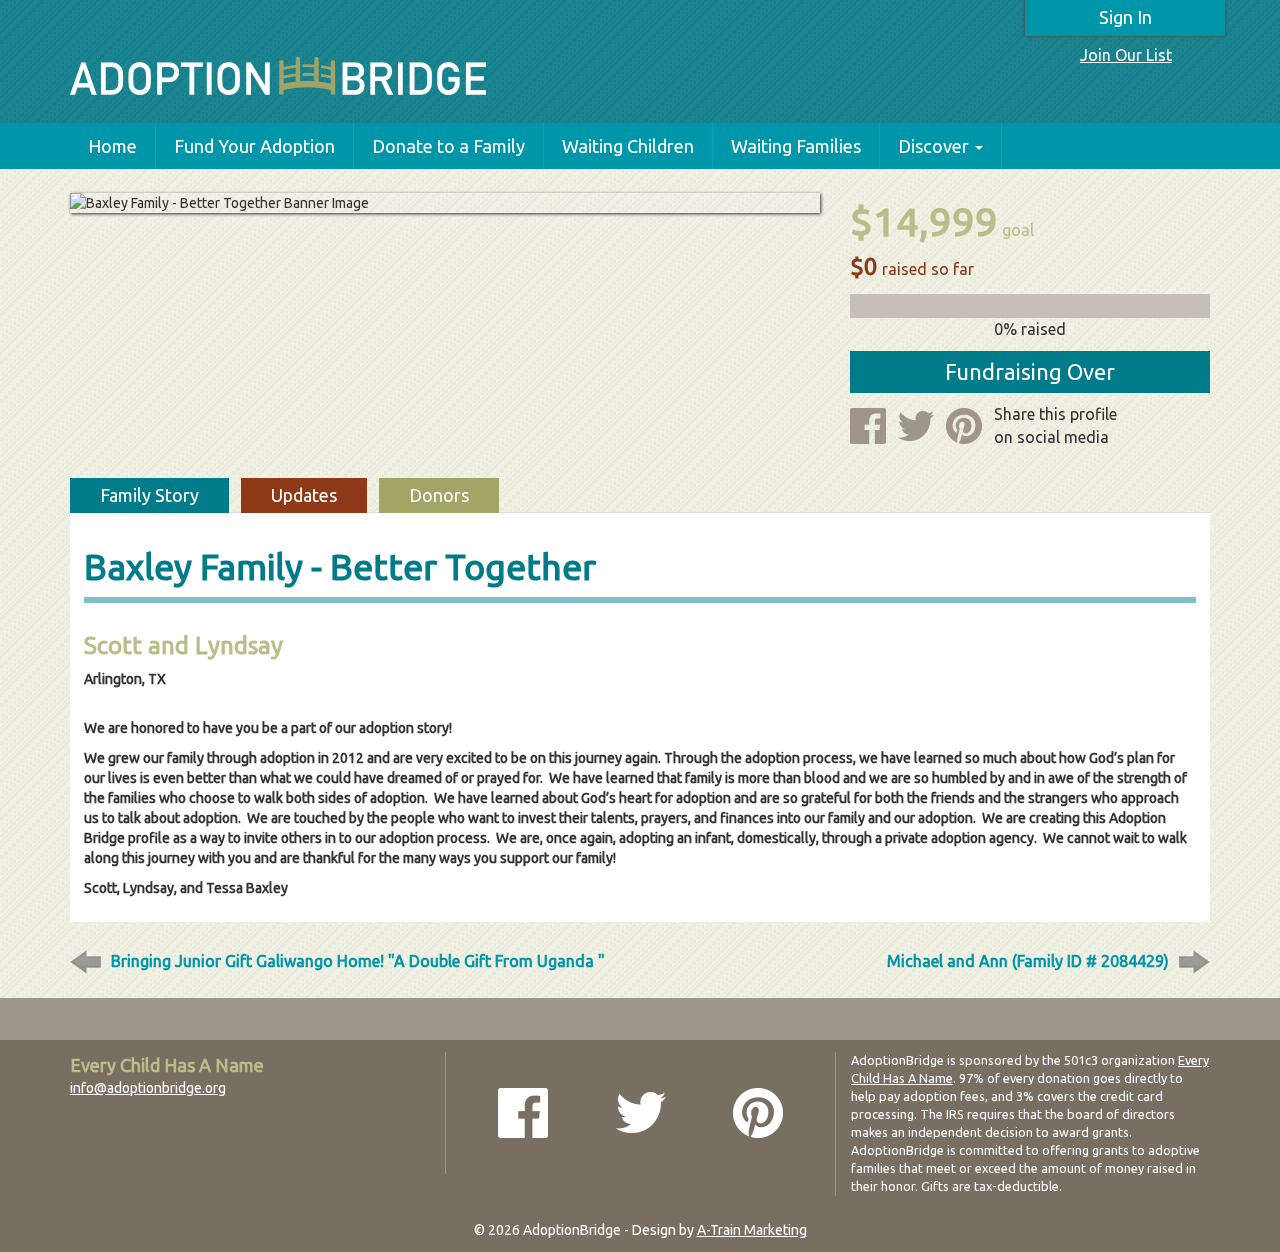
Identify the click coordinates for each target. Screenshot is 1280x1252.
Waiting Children (628, 146)
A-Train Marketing (752, 1230)
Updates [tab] (304, 495)
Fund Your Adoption (254, 146)
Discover (933, 146)
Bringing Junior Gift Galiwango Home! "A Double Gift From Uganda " (358, 961)
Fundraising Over (1030, 371)
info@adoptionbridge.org (148, 1088)
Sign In (1125, 17)
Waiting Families (796, 146)
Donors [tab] (439, 495)
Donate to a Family (448, 146)
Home (112, 146)
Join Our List (1126, 55)
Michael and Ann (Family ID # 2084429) (1028, 961)
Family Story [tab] (149, 495)
